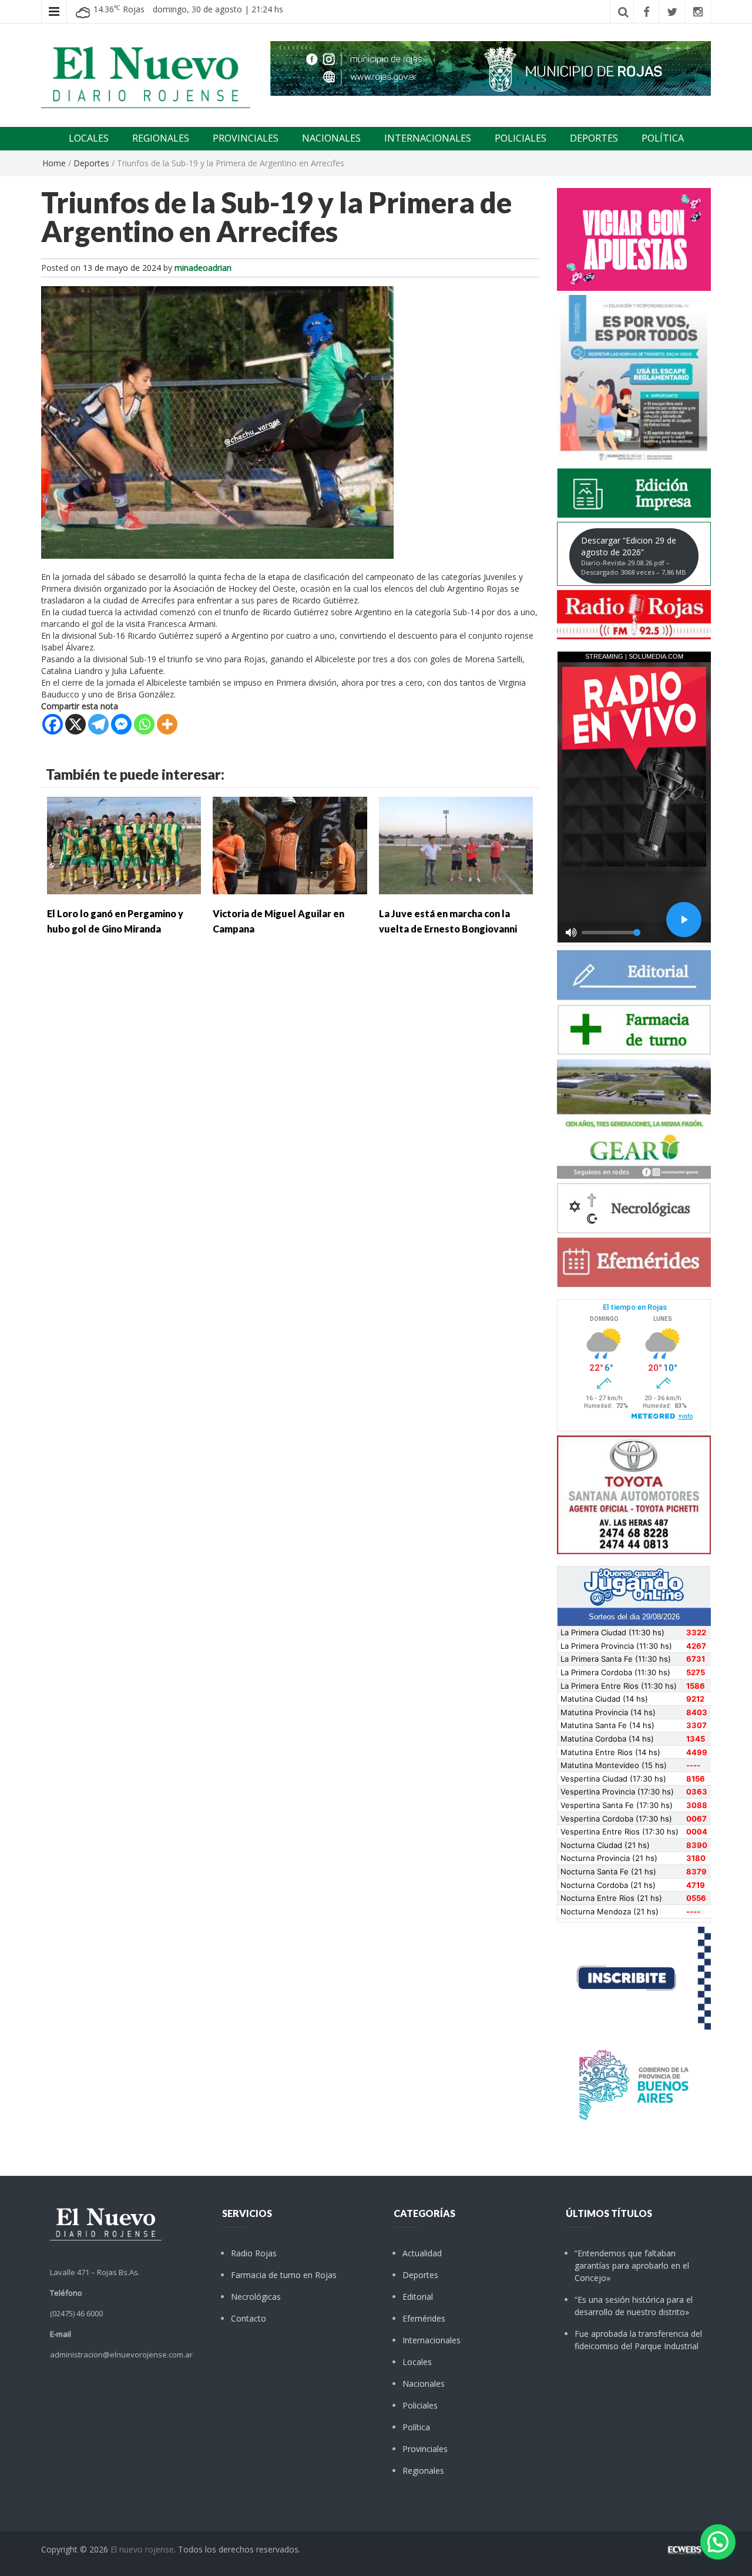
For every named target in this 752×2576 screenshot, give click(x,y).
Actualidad (422, 2253)
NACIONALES (331, 138)
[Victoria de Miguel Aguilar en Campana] (290, 845)
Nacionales (424, 2384)
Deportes (91, 163)
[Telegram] (98, 724)
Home (54, 163)
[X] (75, 724)
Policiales (420, 2405)
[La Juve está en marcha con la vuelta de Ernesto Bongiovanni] (456, 845)
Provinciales (425, 2449)
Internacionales (432, 2340)
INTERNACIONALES (428, 138)
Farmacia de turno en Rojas (284, 2275)
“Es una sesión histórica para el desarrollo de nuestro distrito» (634, 2306)
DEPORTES (594, 138)
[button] (718, 2542)
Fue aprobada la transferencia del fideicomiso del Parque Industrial (638, 2340)
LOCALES (89, 138)
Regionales (423, 2471)
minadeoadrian (203, 268)
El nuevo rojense (142, 2549)
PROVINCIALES (246, 138)
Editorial (418, 2297)
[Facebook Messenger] (121, 724)
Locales (417, 2362)
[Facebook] (53, 724)
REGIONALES (161, 138)
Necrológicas (256, 2297)
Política (416, 2427)
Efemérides (424, 2318)
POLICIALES (521, 138)
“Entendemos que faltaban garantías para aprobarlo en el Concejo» (632, 2265)
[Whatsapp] (144, 724)
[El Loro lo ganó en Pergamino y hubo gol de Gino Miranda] (124, 845)
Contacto (249, 2318)
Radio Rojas (254, 2253)
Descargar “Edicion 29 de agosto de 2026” (634, 556)
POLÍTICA (663, 138)
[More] (167, 724)
